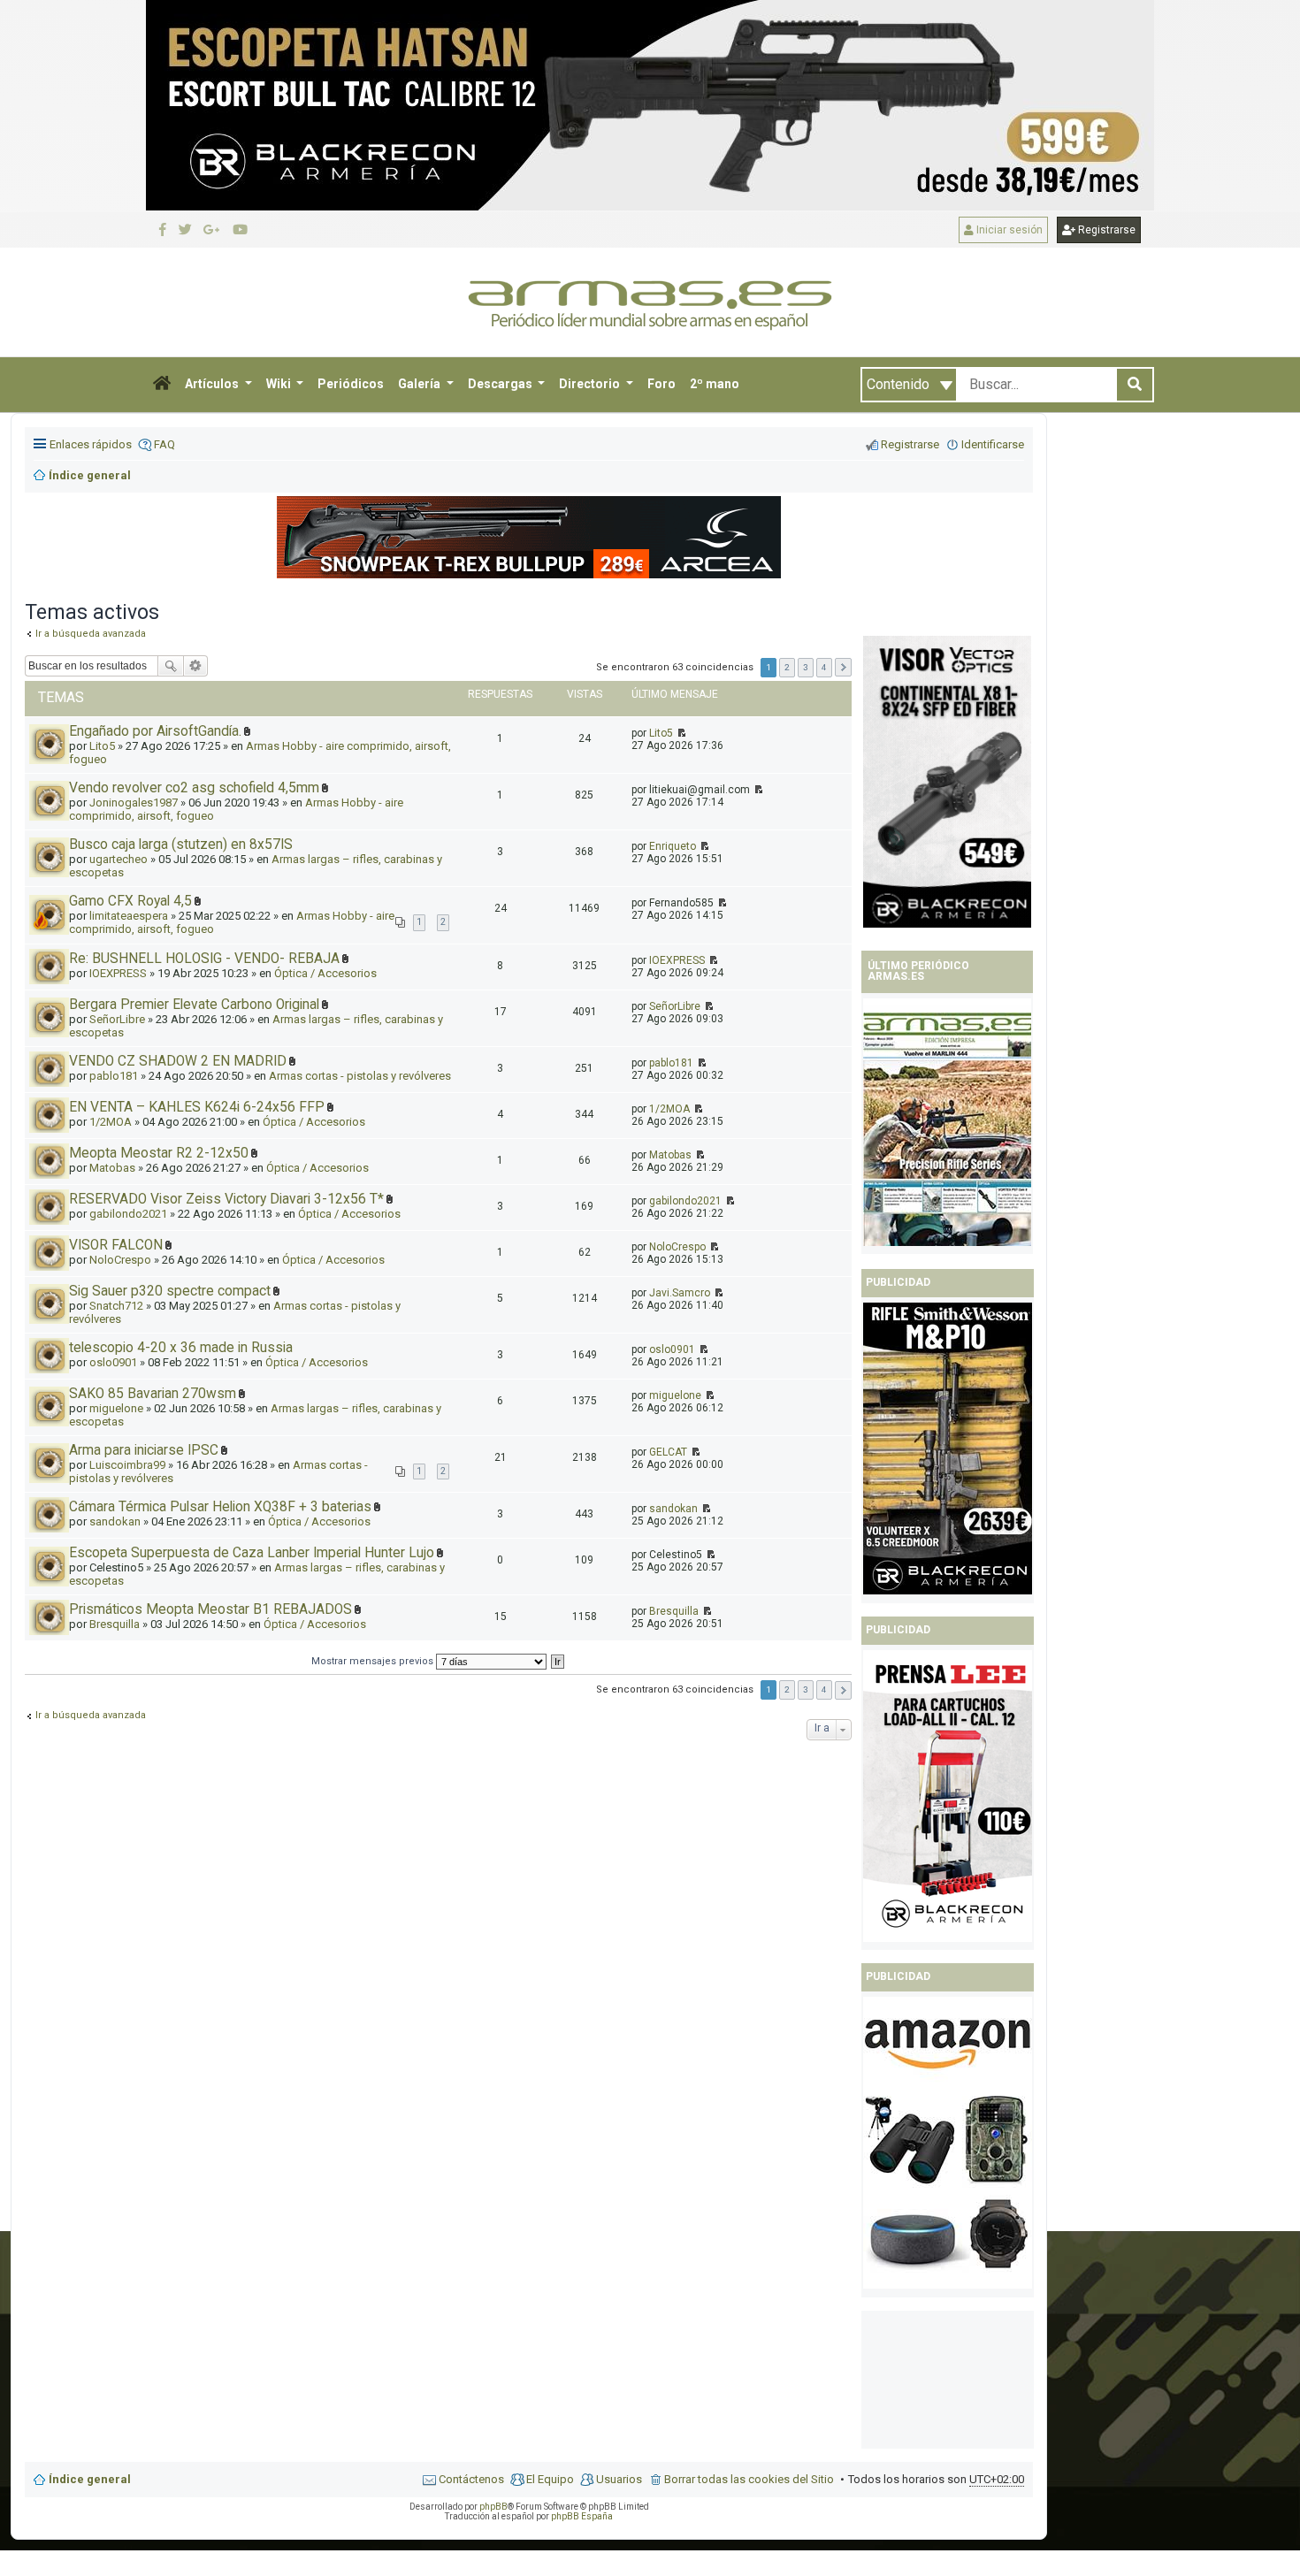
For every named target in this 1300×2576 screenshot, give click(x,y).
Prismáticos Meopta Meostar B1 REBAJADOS (210, 1609)
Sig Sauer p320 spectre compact (170, 1291)
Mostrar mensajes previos (374, 1661)
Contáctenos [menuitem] (471, 2479)
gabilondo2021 (128, 1214)
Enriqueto (673, 846)
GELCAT (668, 1452)
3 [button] (806, 667)
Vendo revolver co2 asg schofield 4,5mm (194, 788)
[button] (162, 385)
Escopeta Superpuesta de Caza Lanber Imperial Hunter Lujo (252, 1553)
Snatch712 (116, 1306)
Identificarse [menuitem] (993, 444)
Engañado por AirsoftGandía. (155, 731)
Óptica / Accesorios (325, 973)
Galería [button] (421, 384)
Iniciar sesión (1008, 230)
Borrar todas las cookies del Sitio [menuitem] (749, 2479)
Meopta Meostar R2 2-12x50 (159, 1153)
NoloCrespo (120, 1260)
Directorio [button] (591, 384)
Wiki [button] (280, 384)
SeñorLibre (117, 1019)
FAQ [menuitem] (164, 444)
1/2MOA (111, 1122)
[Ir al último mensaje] (681, 733)
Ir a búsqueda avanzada (91, 1715)
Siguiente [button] (843, 667)
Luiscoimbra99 (127, 1465)
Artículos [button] (213, 384)
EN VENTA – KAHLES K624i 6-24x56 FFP (197, 1107)
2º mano (715, 384)
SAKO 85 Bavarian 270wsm (153, 1394)
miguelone (116, 1408)
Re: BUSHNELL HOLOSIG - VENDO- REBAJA (204, 959)
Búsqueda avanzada (196, 666)
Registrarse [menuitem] (910, 444)
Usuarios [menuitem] (619, 2479)
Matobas (112, 1168)
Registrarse (1105, 230)
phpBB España (582, 2516)
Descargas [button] (501, 384)
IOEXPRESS (118, 973)
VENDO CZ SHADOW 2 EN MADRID (178, 1061)
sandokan (115, 1521)
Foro (661, 384)
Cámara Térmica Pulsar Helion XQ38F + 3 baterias (220, 1507)
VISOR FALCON (116, 1245)
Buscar (171, 666)
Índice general (90, 2479)
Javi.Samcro (680, 1293)
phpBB (493, 2507)
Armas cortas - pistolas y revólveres (360, 1076)
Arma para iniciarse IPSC (144, 1450)
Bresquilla (115, 1624)
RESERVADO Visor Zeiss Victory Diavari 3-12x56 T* (226, 1199)
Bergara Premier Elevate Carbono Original (194, 1005)
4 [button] (824, 667)
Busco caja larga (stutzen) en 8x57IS (181, 845)
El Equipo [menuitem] (550, 2479)
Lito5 (661, 733)
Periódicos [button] (351, 384)
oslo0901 (113, 1362)
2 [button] (787, 667)
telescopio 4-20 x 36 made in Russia (181, 1348)
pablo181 (114, 1076)
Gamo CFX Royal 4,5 (130, 901)
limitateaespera (129, 916)
